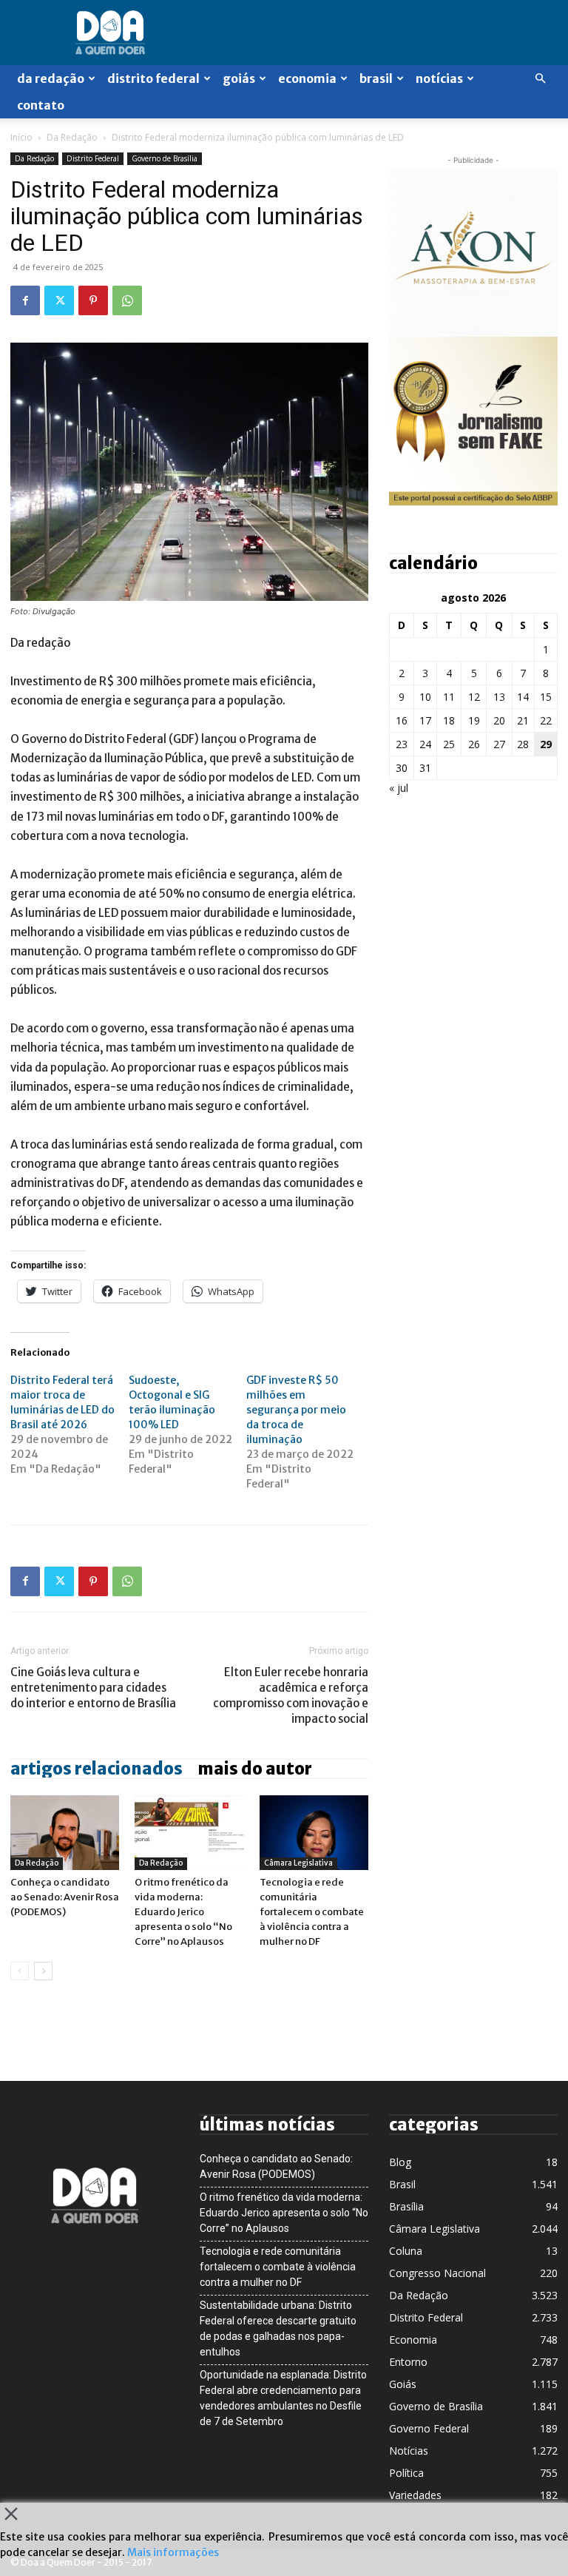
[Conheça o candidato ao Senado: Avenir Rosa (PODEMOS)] (65, 1833)
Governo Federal (429, 2428)
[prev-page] (20, 1971)
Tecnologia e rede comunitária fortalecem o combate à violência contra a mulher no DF (312, 1912)
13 (499, 697)
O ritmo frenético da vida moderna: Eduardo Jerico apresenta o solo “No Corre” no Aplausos (183, 1912)
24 (425, 744)
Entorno (408, 2362)
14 (523, 697)
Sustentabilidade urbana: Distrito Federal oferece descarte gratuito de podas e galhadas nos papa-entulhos (278, 2328)
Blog (400, 2162)
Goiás (239, 78)
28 (523, 744)
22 (546, 720)
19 (474, 720)
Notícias (439, 78)
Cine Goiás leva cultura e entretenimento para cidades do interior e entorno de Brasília (93, 1688)
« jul (399, 788)
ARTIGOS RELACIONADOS (97, 1769)
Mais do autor (255, 1769)
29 (546, 744)
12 (474, 697)
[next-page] (43, 1971)
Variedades (415, 2495)
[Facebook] (25, 300)
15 (546, 697)
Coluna (406, 2251)
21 (523, 720)
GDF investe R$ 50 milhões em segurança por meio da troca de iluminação (296, 1410)
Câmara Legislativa (298, 1863)
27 (499, 744)
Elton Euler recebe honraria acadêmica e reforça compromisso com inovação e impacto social (291, 1695)
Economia (307, 78)
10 (425, 697)
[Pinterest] (93, 300)
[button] (540, 79)
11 (449, 697)
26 (474, 744)
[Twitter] (59, 300)
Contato (41, 105)
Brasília (406, 2206)
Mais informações (173, 2552)
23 (402, 744)
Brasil (376, 78)
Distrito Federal (153, 78)
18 (449, 720)
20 (499, 720)
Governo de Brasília (165, 158)
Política (406, 2473)
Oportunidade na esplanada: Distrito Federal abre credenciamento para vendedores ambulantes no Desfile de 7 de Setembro (283, 2398)
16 (402, 720)
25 (449, 744)
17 (425, 720)
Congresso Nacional (437, 2273)
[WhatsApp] (127, 300)
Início (21, 137)
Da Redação (51, 78)
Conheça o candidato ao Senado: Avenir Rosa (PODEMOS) (65, 1897)
